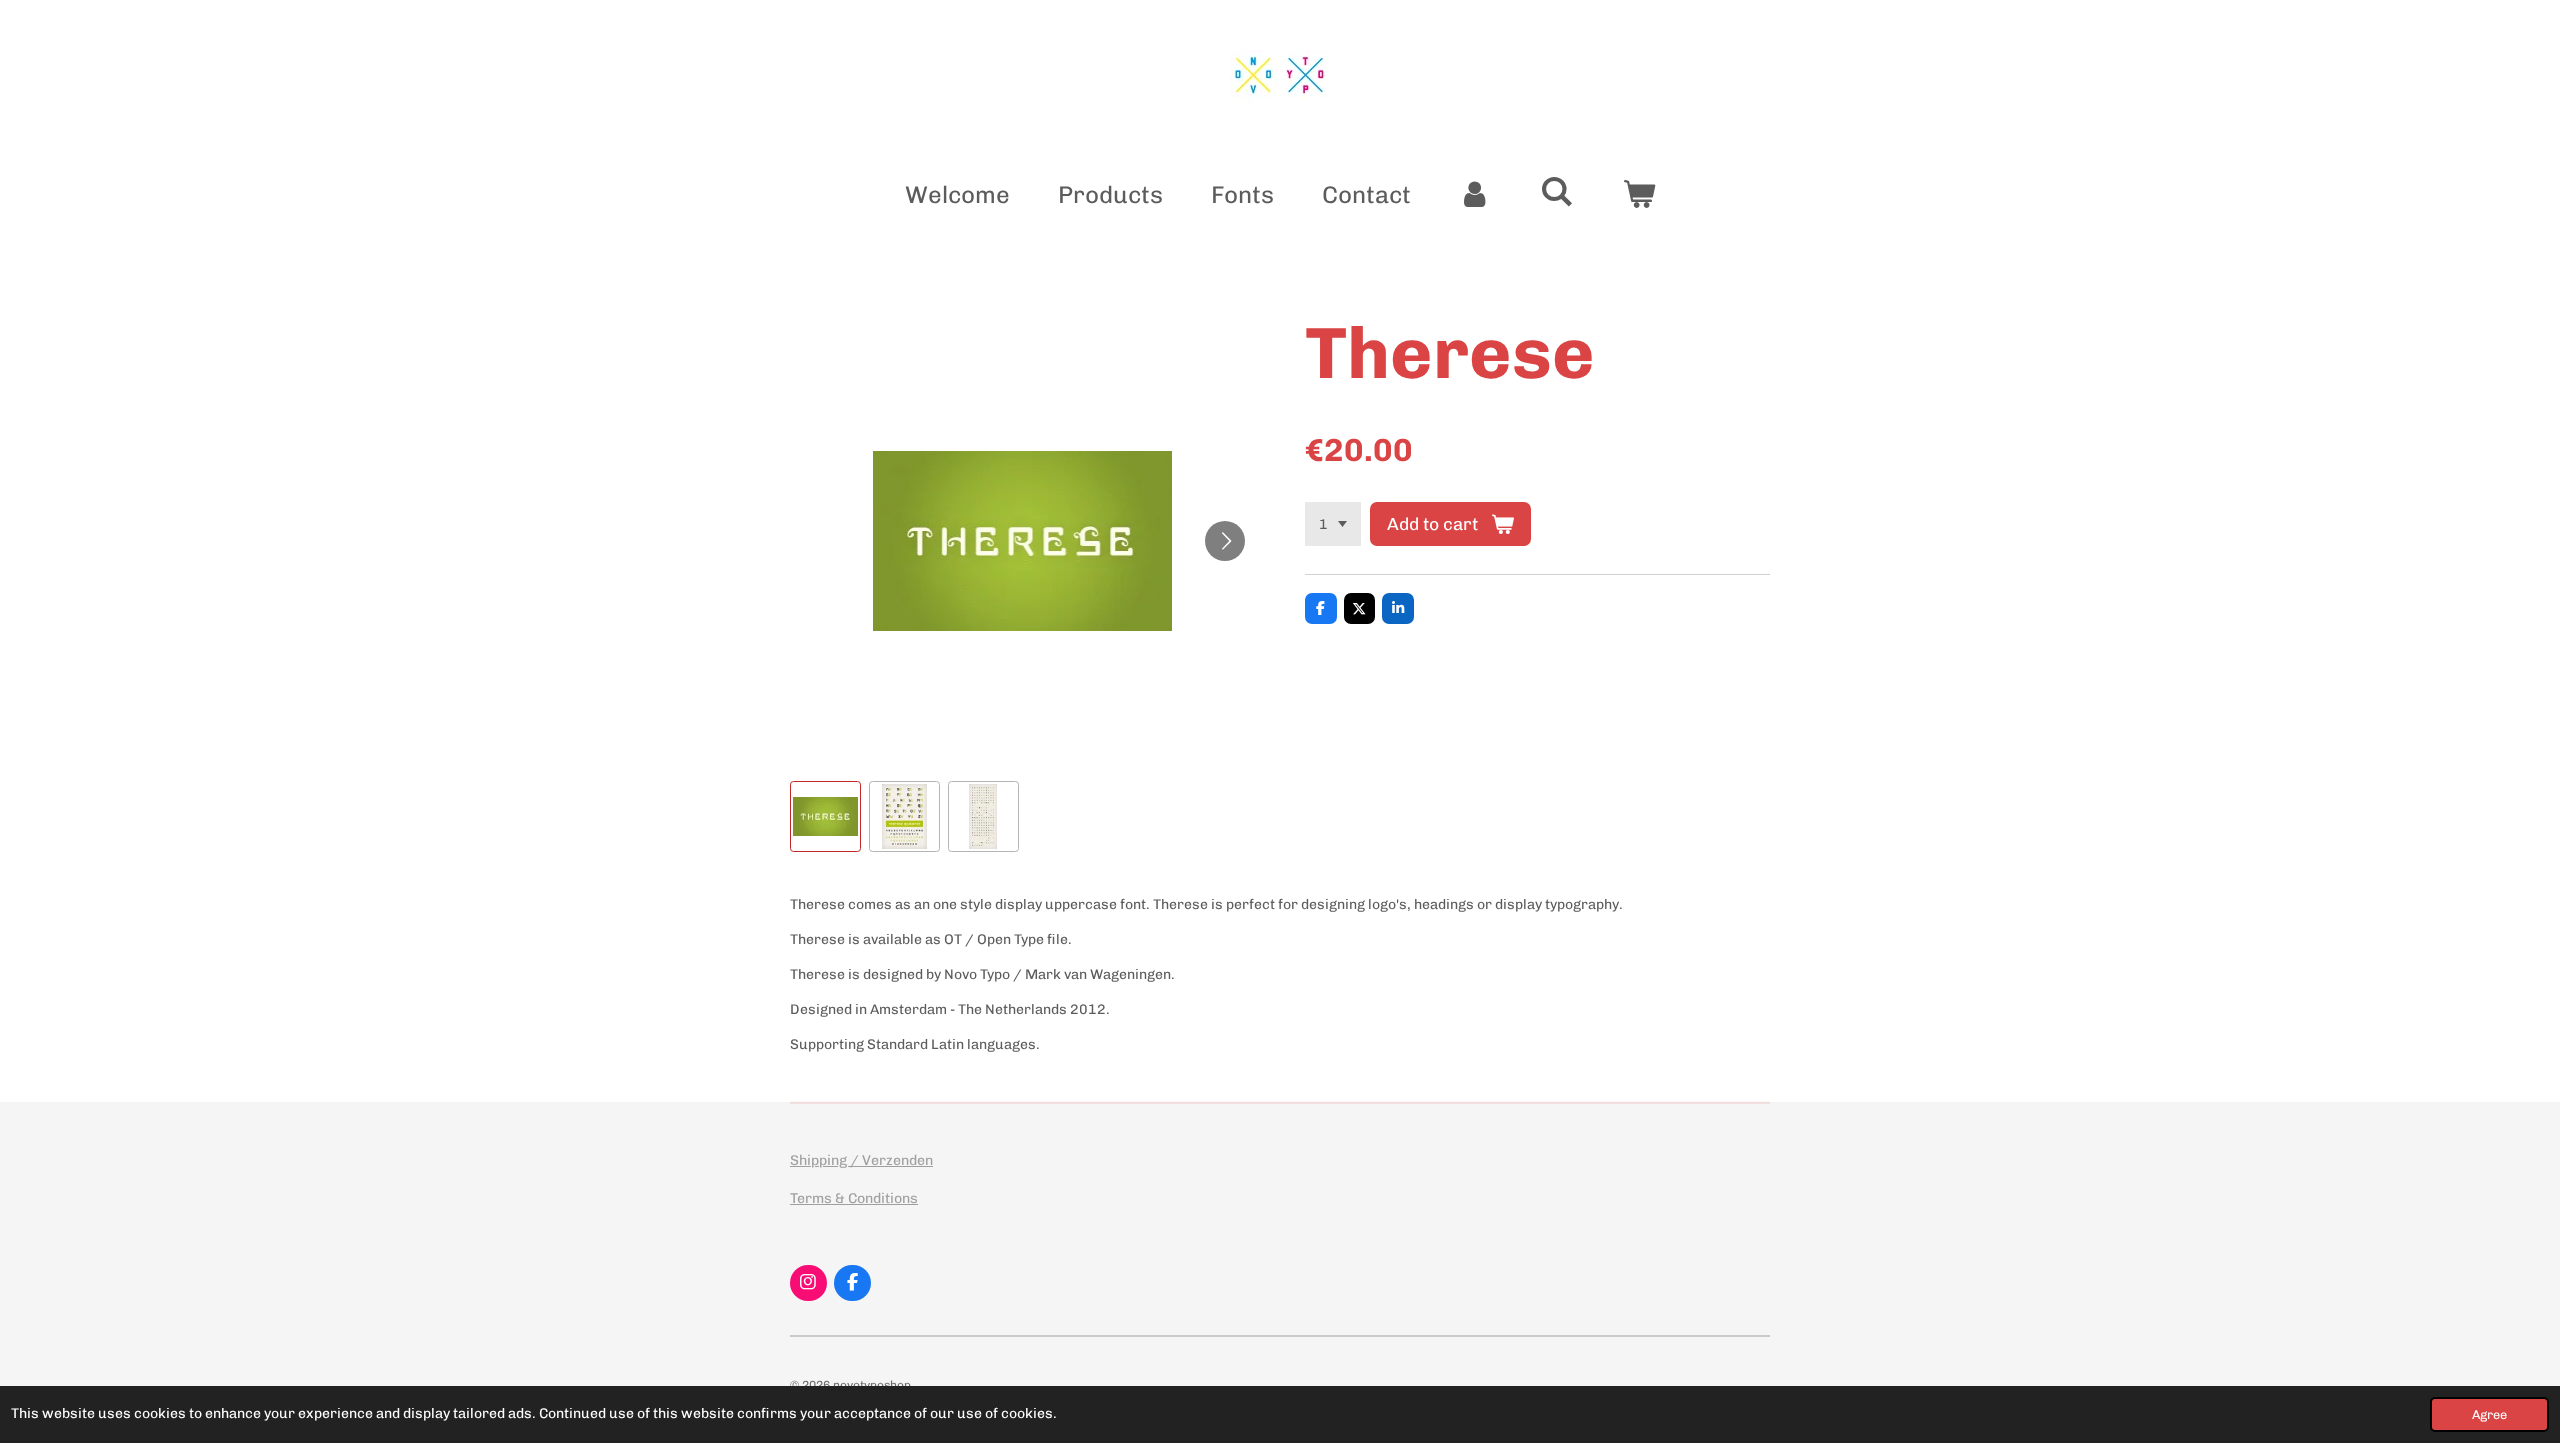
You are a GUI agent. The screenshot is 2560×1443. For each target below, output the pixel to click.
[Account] (1476, 195)
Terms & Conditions (854, 1198)
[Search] (1557, 191)
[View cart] (1639, 195)
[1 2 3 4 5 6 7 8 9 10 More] (1333, 524)
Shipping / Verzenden (861, 1160)
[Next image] (1225, 541)
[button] (825, 816)
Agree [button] (2489, 1414)
